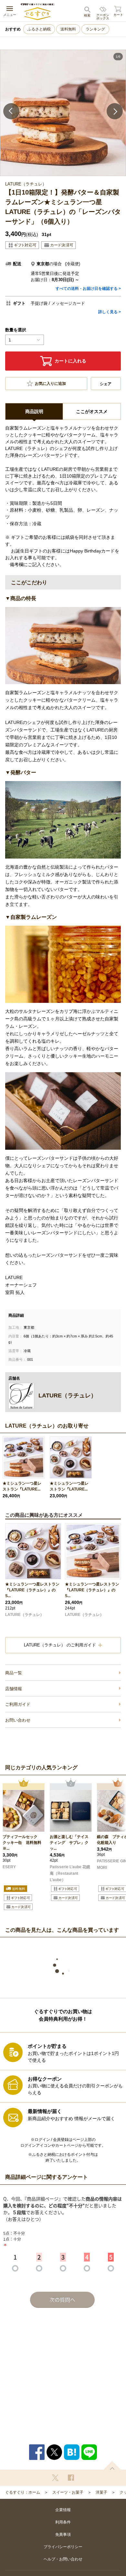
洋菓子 (101, 2492)
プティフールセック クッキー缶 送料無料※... (22, 1843)
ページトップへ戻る (112, 2465)
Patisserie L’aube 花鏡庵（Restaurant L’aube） (70, 1873)
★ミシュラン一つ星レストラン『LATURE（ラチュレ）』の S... (32, 1590)
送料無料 (68, 29)
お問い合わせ (18, 1720)
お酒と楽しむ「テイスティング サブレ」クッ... (69, 1843)
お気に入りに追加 (50, 384)
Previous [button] (11, 111)
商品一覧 (14, 1673)
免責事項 (63, 2534)
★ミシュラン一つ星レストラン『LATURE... (22, 1486)
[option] (63, 113)
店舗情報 (14, 1689)
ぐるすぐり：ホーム (23, 2492)
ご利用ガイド (18, 1704)
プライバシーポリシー (63, 2547)
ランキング (95, 29)
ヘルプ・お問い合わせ (63, 2559)
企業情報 (63, 2510)
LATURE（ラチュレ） (25, 1615)
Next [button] (115, 111)
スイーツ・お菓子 (68, 2492)
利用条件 (63, 2522)
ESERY (9, 1867)
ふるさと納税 (39, 29)
